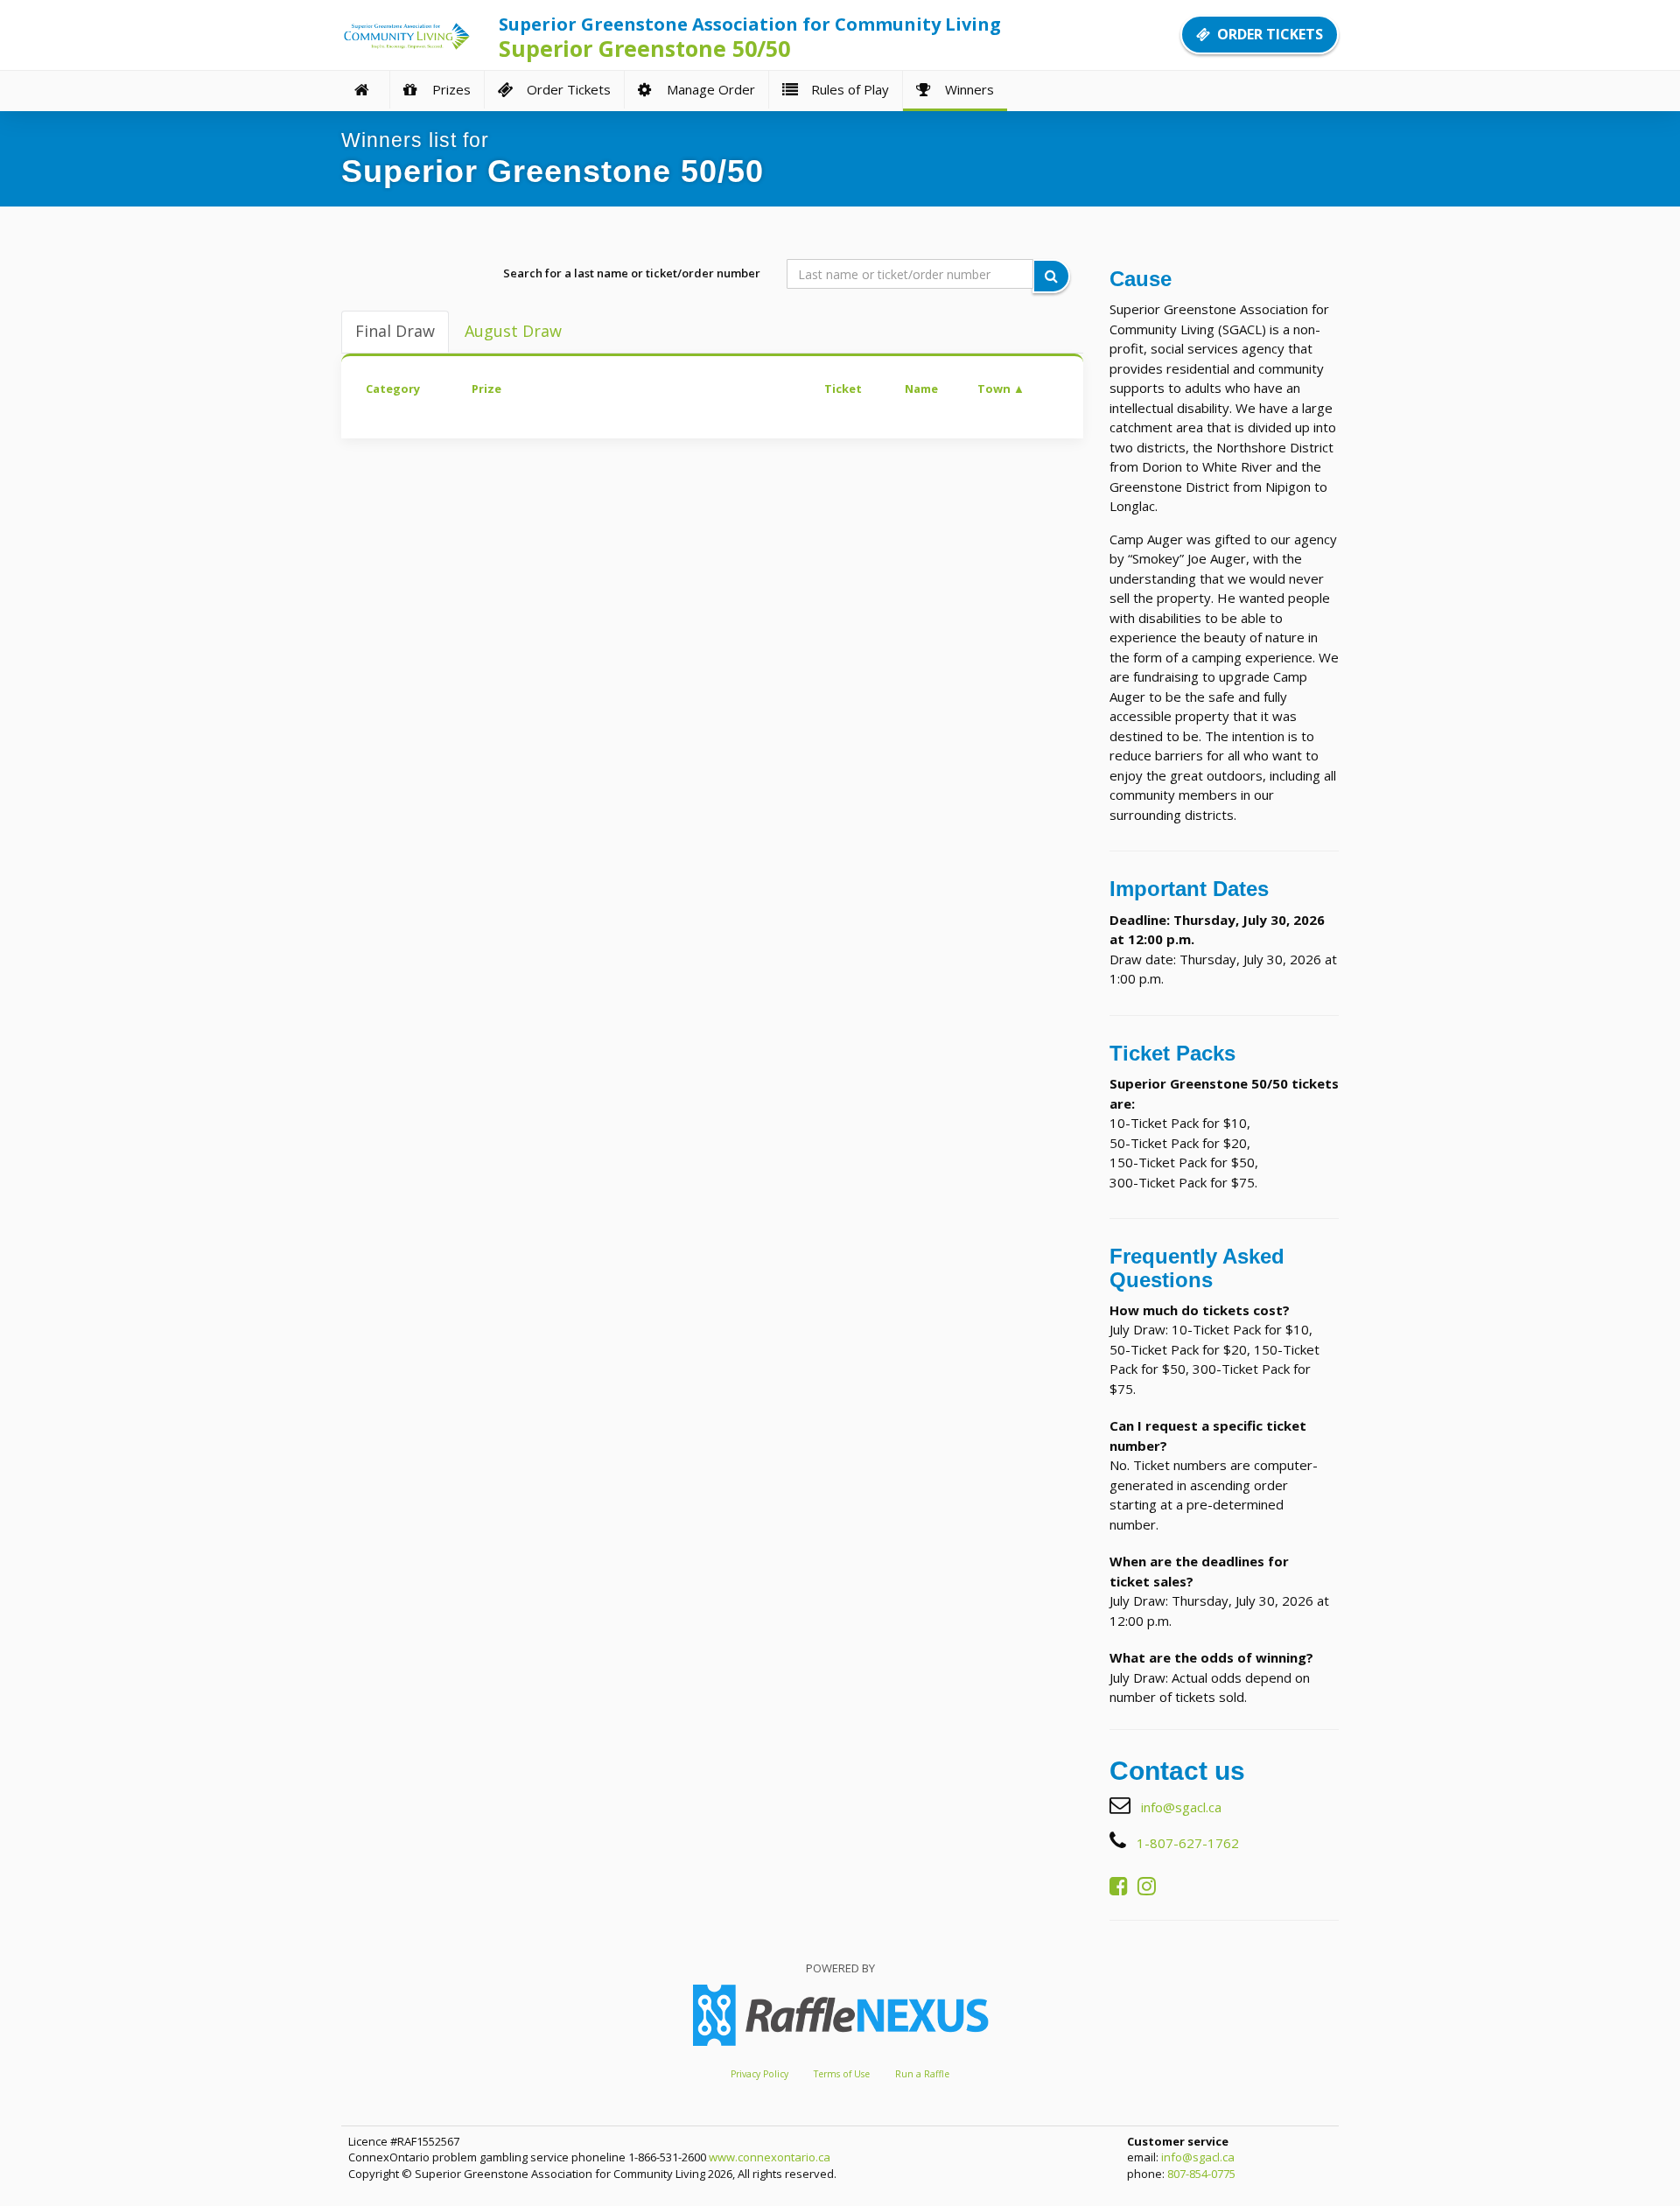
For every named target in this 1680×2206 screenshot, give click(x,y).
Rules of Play (847, 89)
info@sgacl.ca (1181, 1807)
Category (393, 389)
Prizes (448, 89)
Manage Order (707, 89)
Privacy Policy (759, 2074)
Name (921, 389)
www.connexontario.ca (770, 2157)
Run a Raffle (922, 2074)
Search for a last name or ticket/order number (632, 273)
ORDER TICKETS (1267, 34)
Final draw (395, 331)
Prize (486, 389)
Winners (966, 89)
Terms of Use (842, 2074)
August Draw (513, 331)
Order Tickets (565, 89)
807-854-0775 (1201, 2174)
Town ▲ (1001, 389)
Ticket (843, 389)
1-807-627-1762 (1188, 1843)
